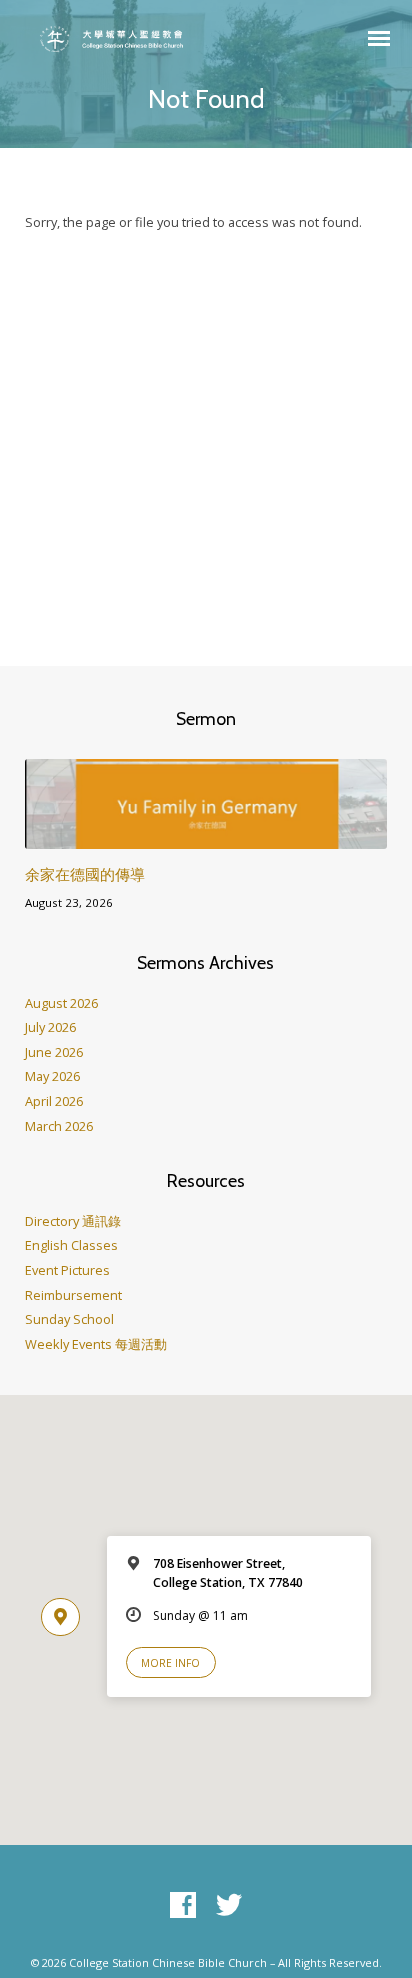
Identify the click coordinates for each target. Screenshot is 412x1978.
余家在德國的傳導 (85, 874)
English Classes (71, 1245)
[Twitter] (229, 1906)
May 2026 (52, 1076)
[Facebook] (183, 1906)
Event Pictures (67, 1270)
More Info (170, 1663)
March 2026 (59, 1126)
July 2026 (50, 1027)
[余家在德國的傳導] (206, 837)
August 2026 (61, 1003)
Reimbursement (73, 1295)
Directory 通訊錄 (73, 1221)
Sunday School (69, 1319)
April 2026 (54, 1101)
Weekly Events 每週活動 (96, 1344)
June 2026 (54, 1052)
